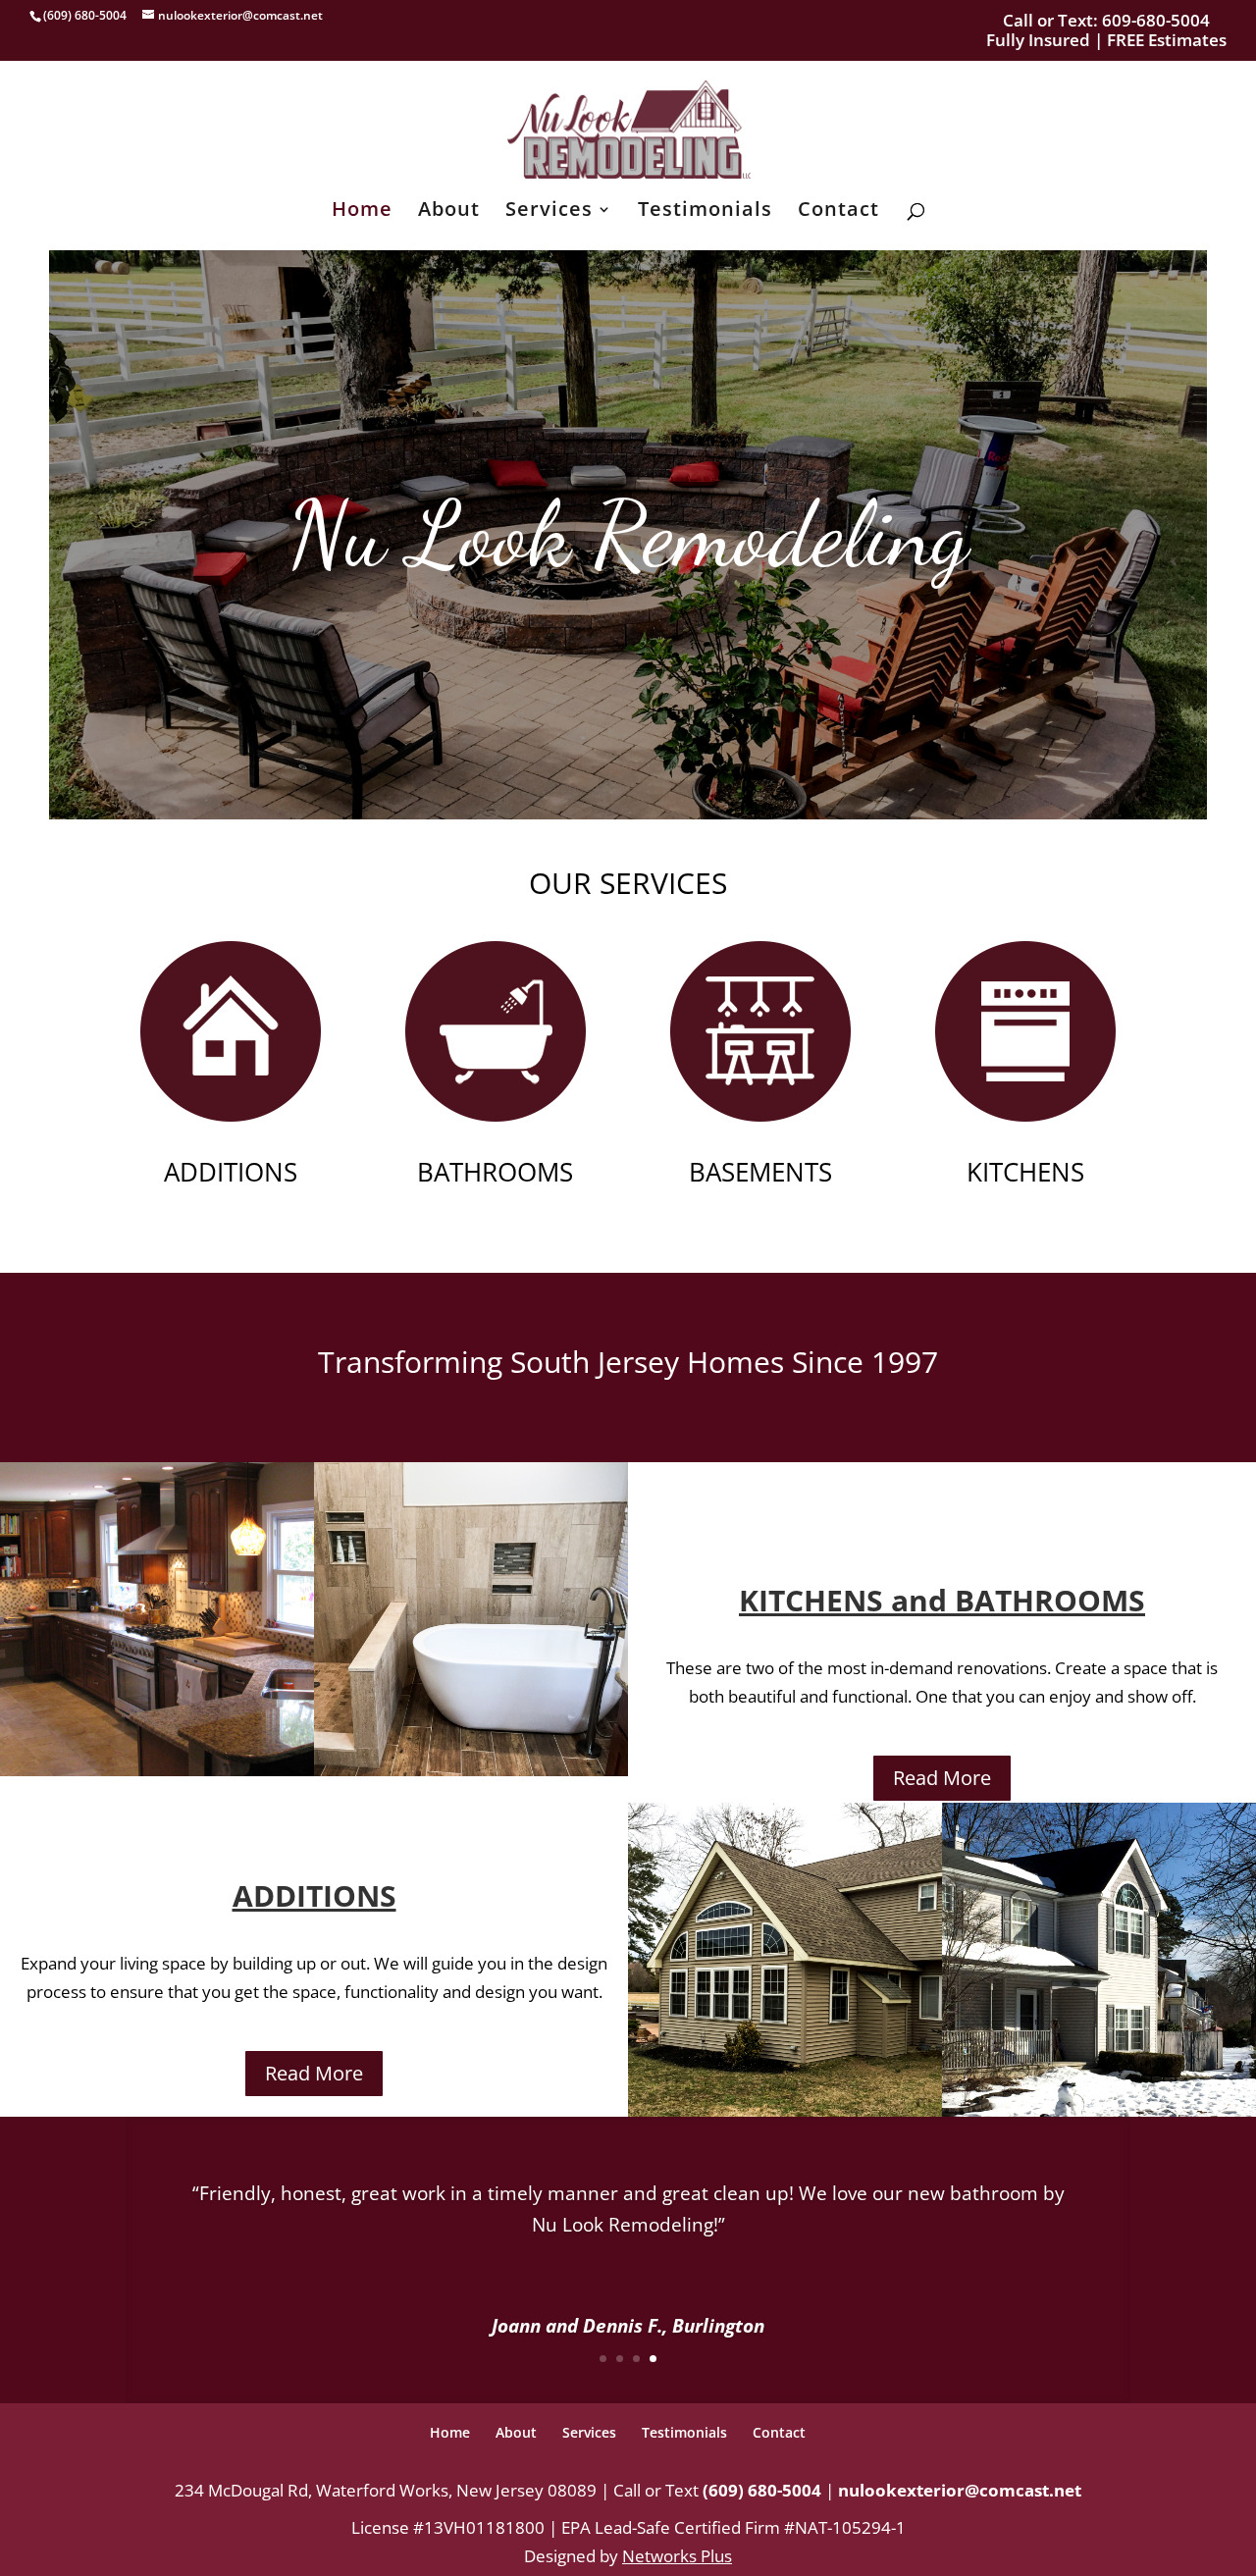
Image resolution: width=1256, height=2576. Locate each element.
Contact (838, 212)
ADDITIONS (231, 1172)
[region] (628, 535)
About (449, 212)
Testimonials (705, 212)
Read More (942, 1778)
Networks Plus (677, 2556)
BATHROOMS (495, 1172)
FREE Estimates (1167, 40)
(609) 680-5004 (762, 2490)
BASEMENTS (760, 1172)
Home (362, 212)
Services (549, 212)
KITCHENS (1025, 1172)
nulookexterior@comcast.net (960, 2490)
